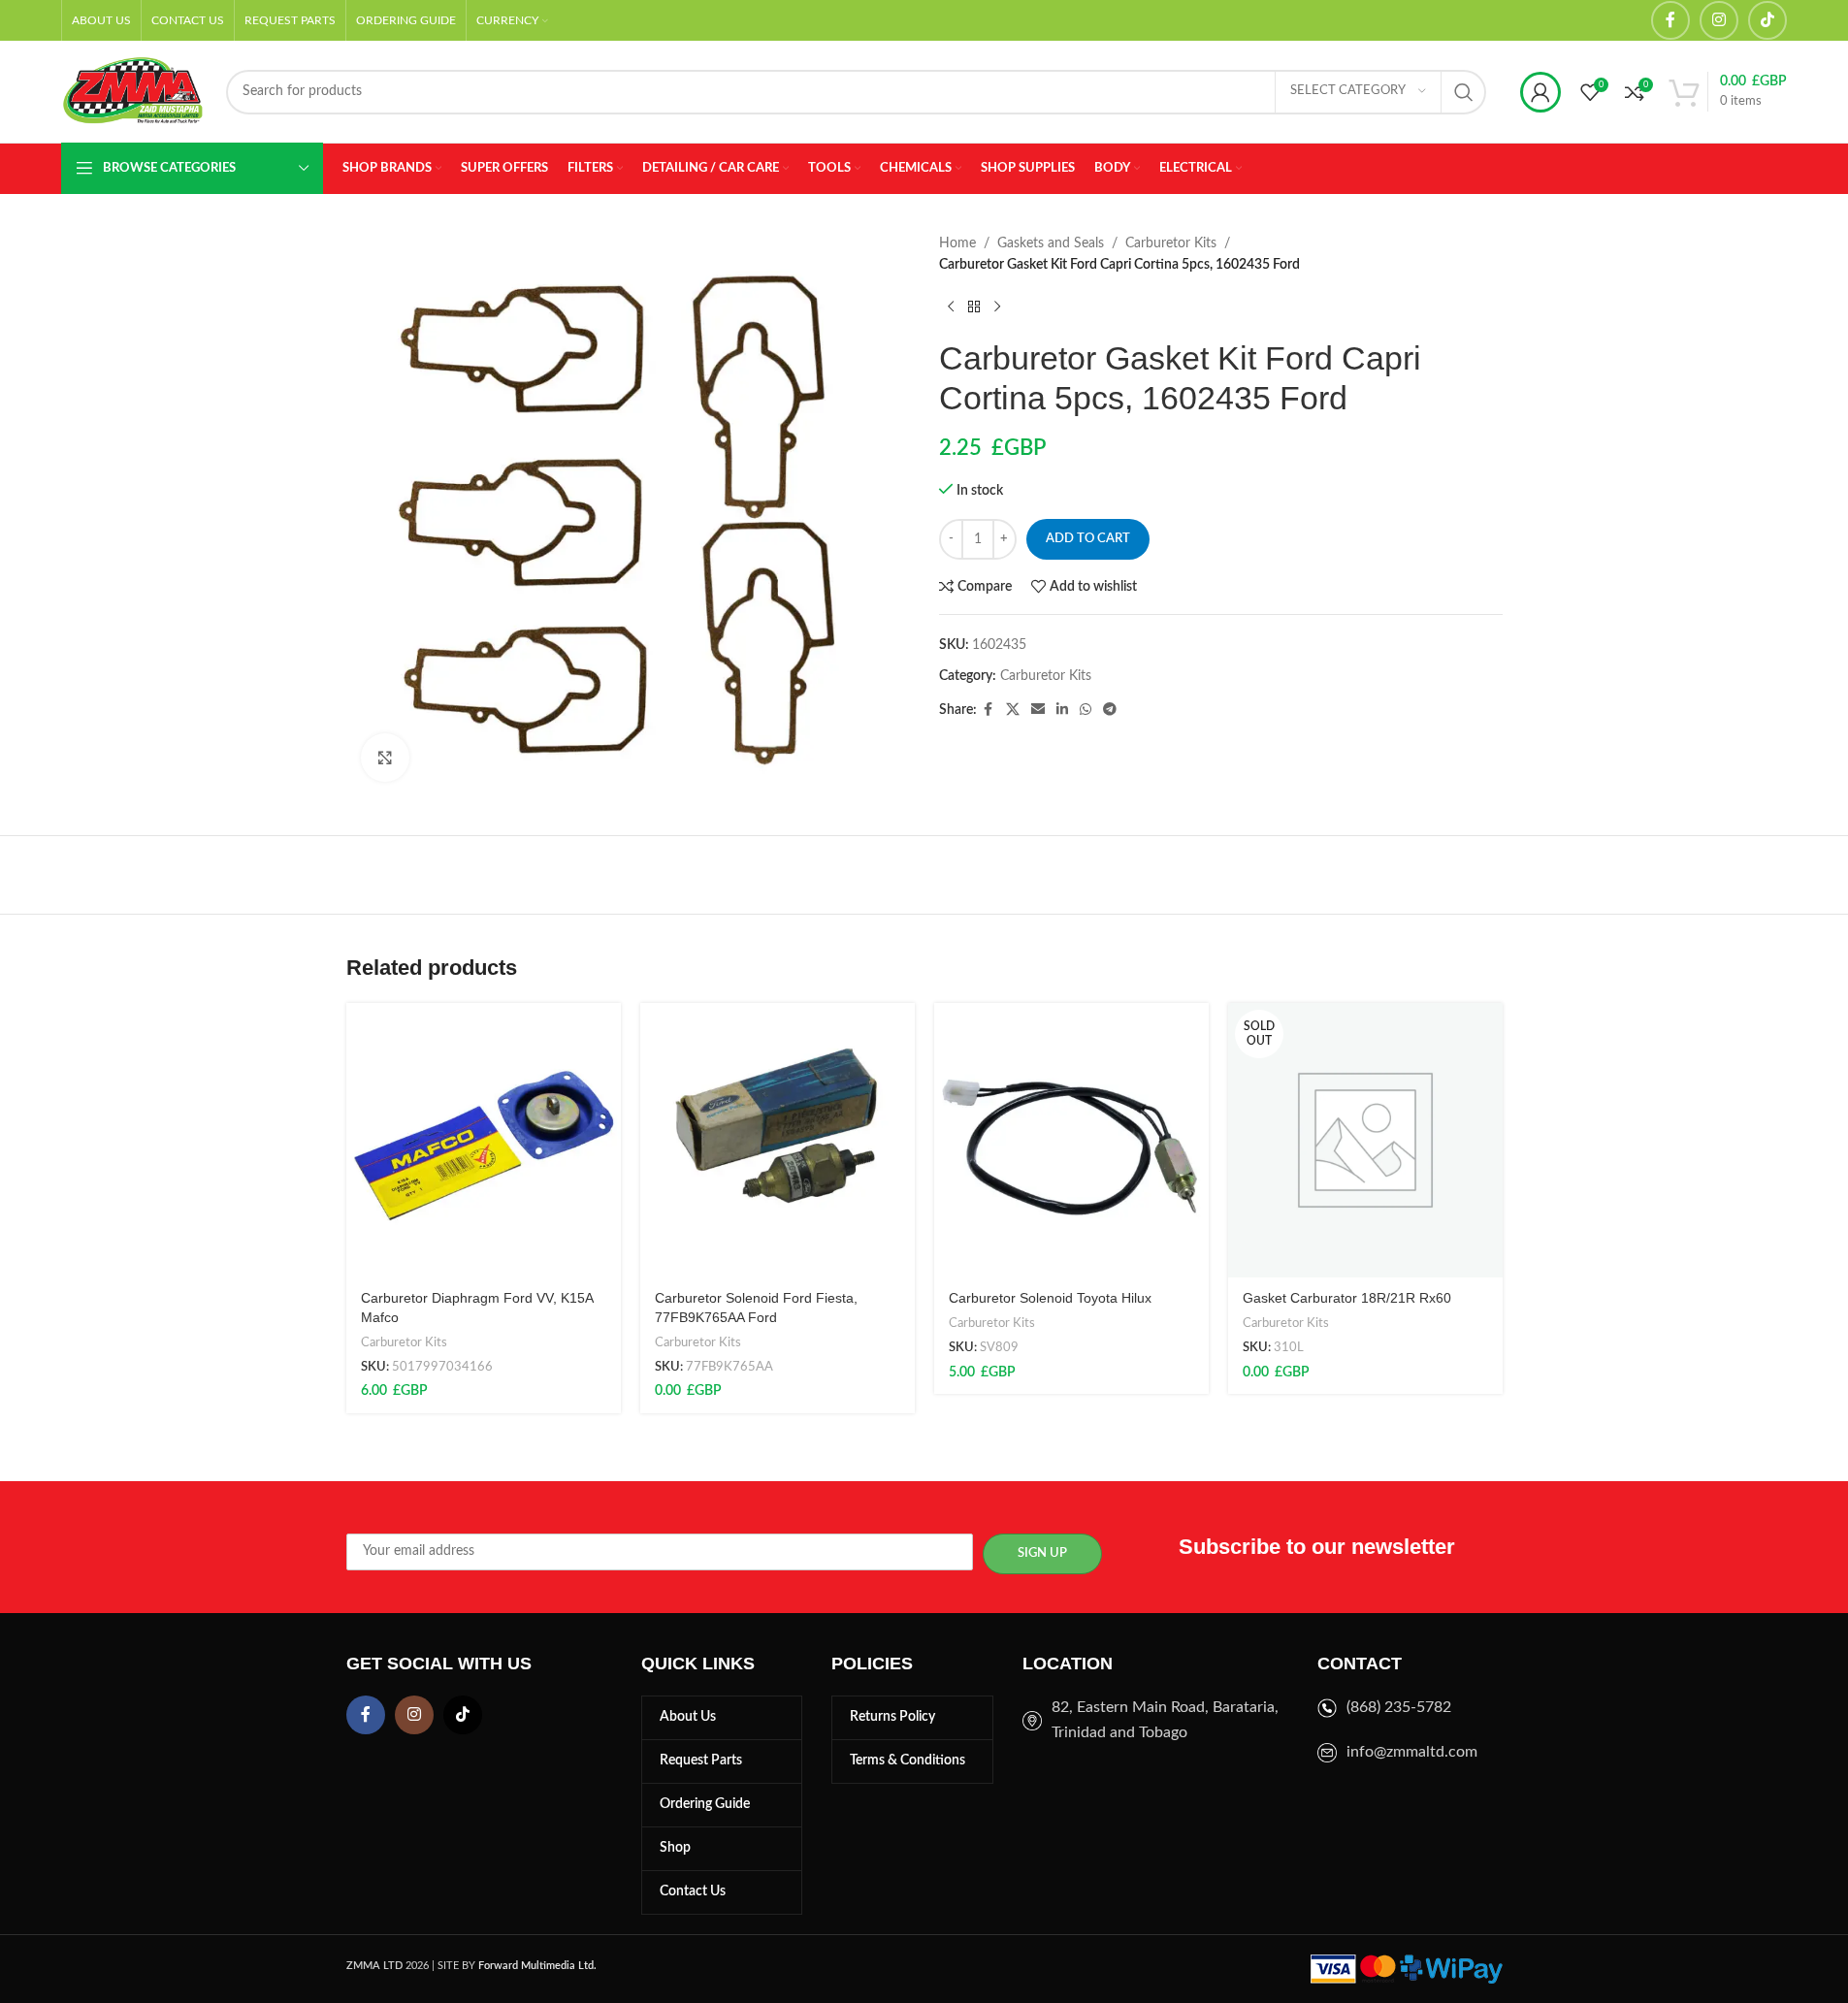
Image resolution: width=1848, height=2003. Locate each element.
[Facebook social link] (1670, 20)
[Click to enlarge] (385, 758)
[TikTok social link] (1767, 20)
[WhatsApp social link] (1086, 710)
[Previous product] (951, 307)
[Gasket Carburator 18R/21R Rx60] (1365, 1140)
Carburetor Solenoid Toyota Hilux (1050, 1298)
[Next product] (997, 307)
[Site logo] (134, 91)
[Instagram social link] (1719, 20)
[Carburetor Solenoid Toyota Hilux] (1071, 1140)
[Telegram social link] (1110, 710)
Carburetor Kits (1171, 243)
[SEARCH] (1464, 92)
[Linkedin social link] (1062, 710)
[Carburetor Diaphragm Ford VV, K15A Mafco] (484, 1140)
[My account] (1540, 92)
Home (957, 243)
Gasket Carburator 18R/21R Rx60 (1347, 1298)
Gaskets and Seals (1051, 243)
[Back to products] (974, 307)
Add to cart (1088, 539)
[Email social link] (1038, 710)
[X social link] (1013, 710)
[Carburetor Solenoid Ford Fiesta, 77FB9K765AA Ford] (778, 1140)
